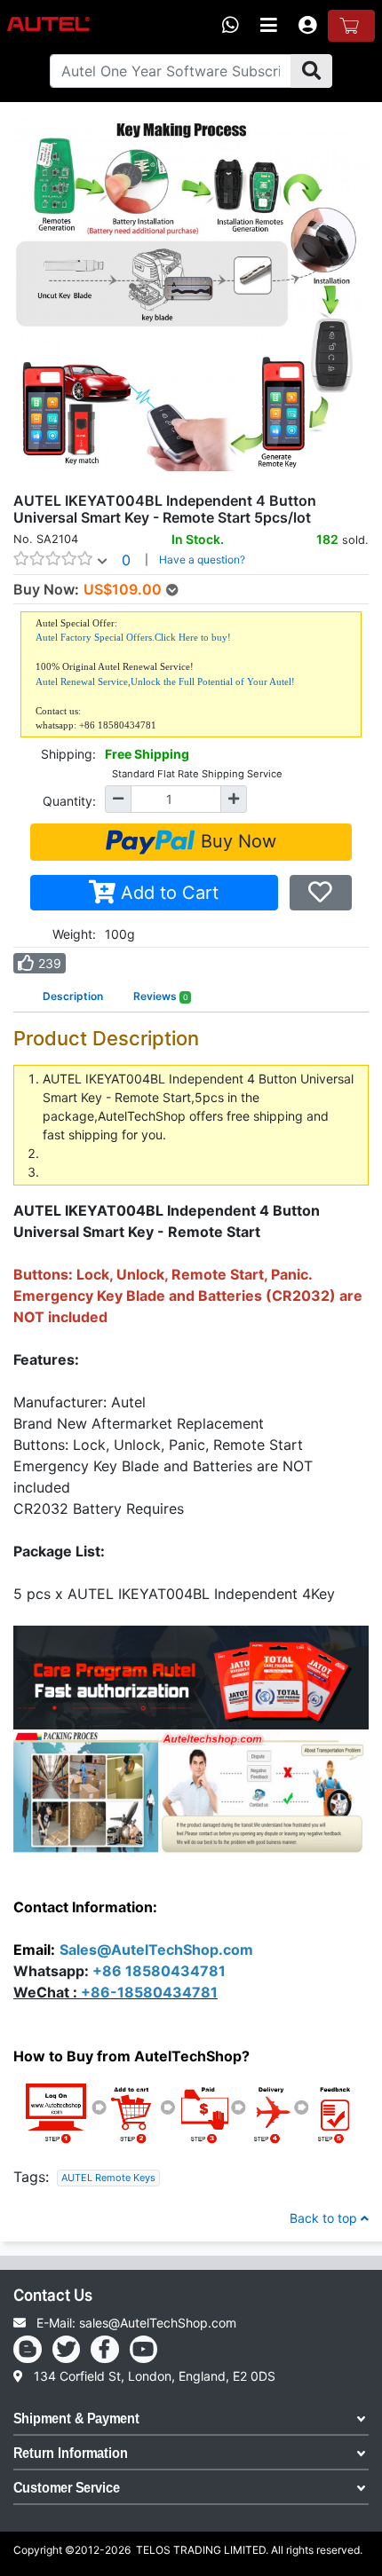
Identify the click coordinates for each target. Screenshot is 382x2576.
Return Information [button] (71, 2454)
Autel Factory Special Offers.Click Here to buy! (133, 637)
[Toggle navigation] (269, 26)
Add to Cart (167, 893)
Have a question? (202, 559)
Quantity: (69, 801)
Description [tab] (73, 996)
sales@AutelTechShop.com (158, 2323)
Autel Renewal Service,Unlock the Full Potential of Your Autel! (165, 681)
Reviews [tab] (161, 996)
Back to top (325, 2218)
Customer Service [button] (67, 2488)
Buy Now (236, 841)
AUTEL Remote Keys (108, 2178)
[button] (63, 484)
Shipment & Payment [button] (76, 2420)
